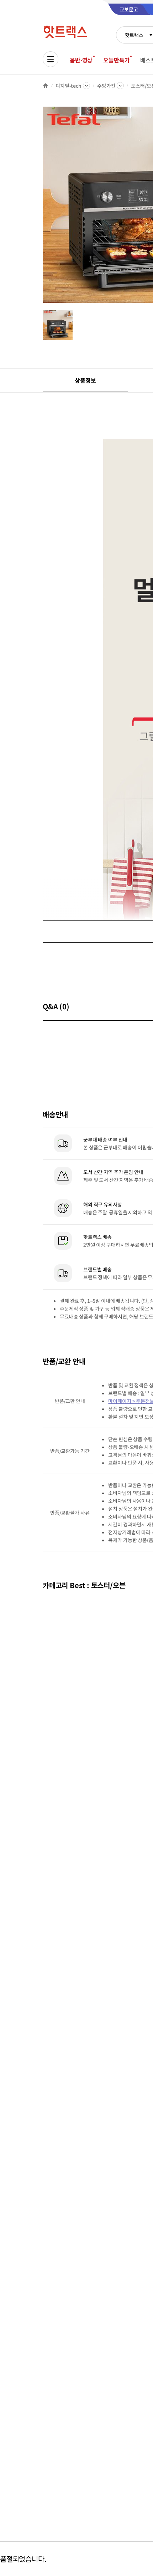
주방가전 (106, 86)
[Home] (46, 86)
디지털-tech (68, 86)
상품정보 (85, 380)
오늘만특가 (116, 60)
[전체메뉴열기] (51, 59)
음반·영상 (81, 60)
